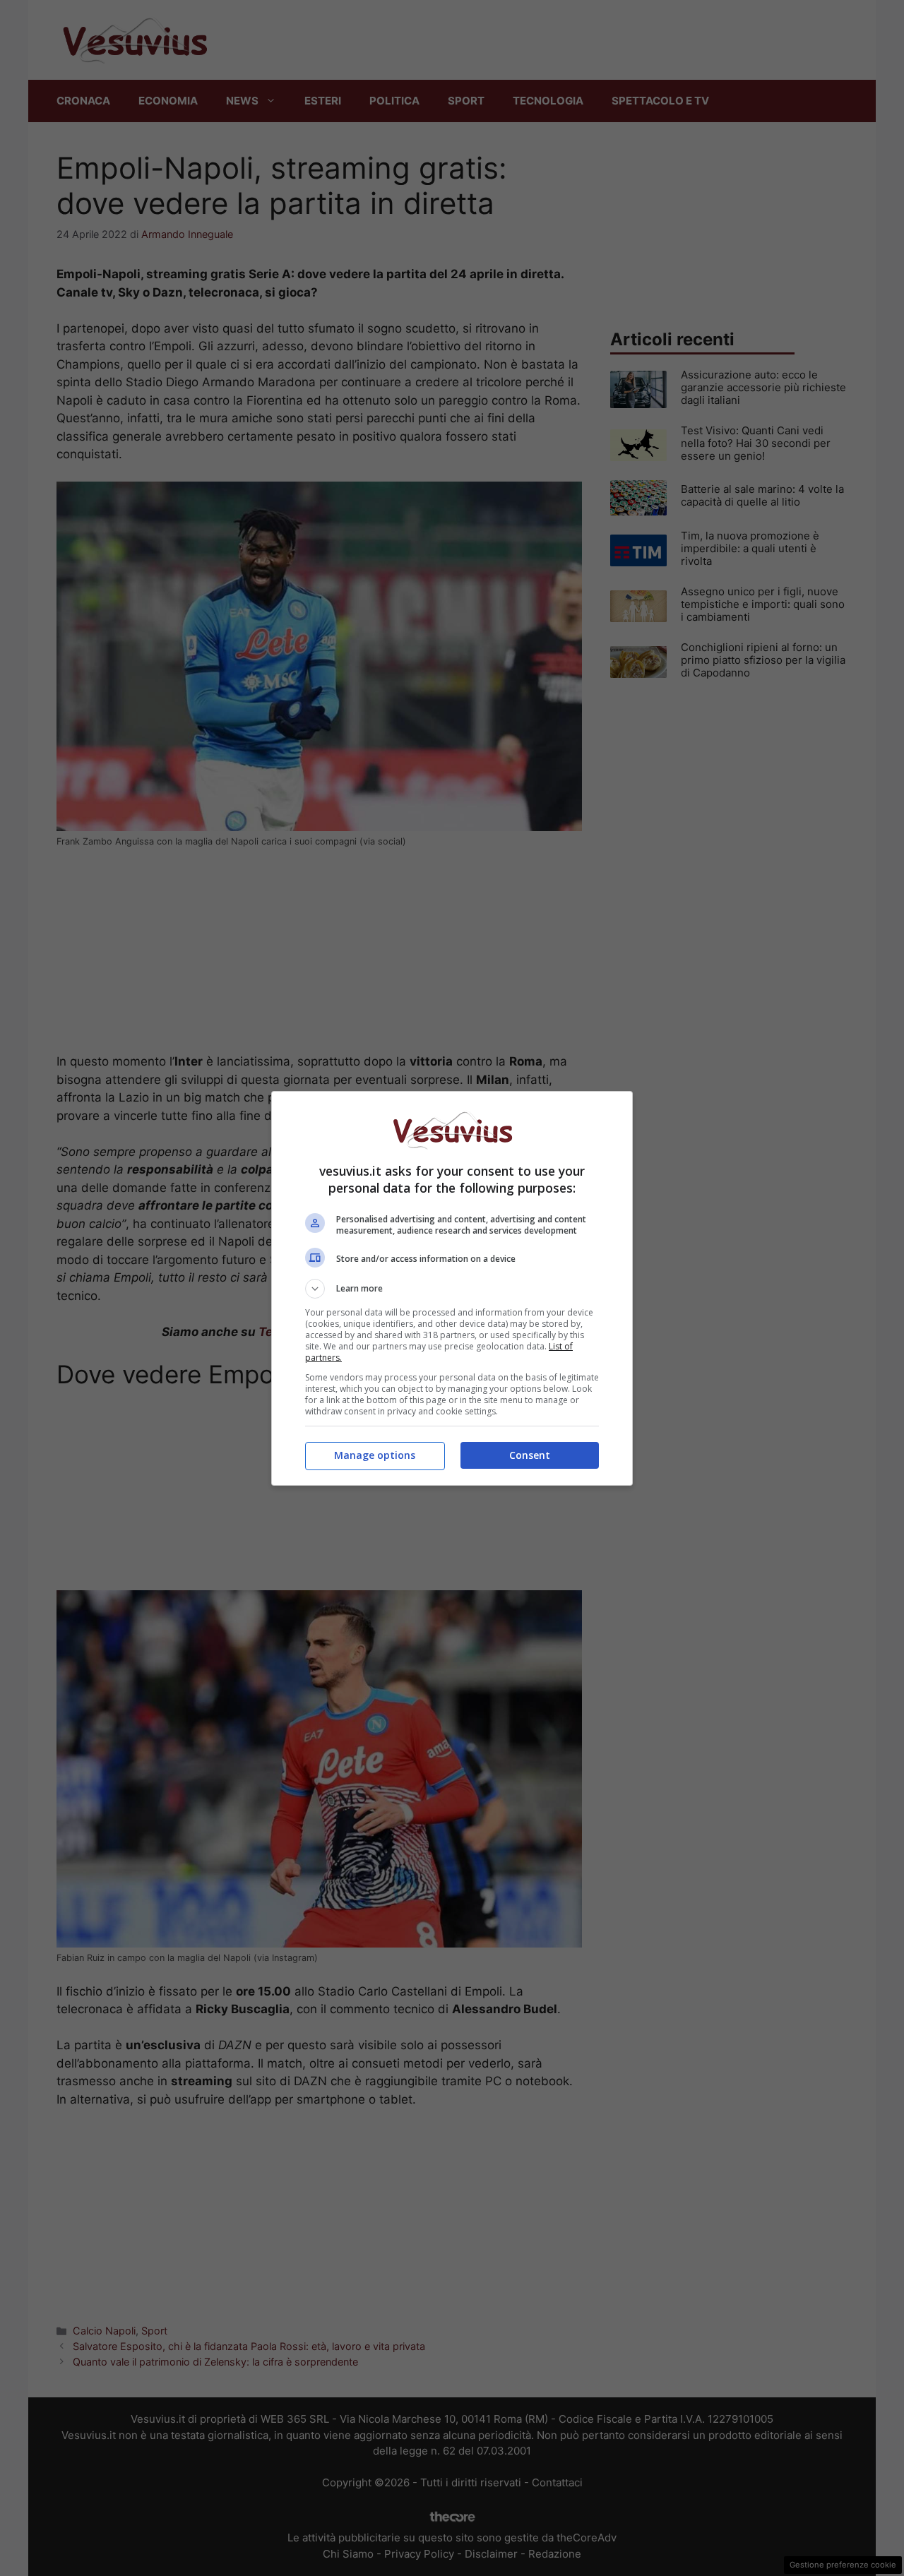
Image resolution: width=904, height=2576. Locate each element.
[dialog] (452, 1288)
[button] (452, 1289)
